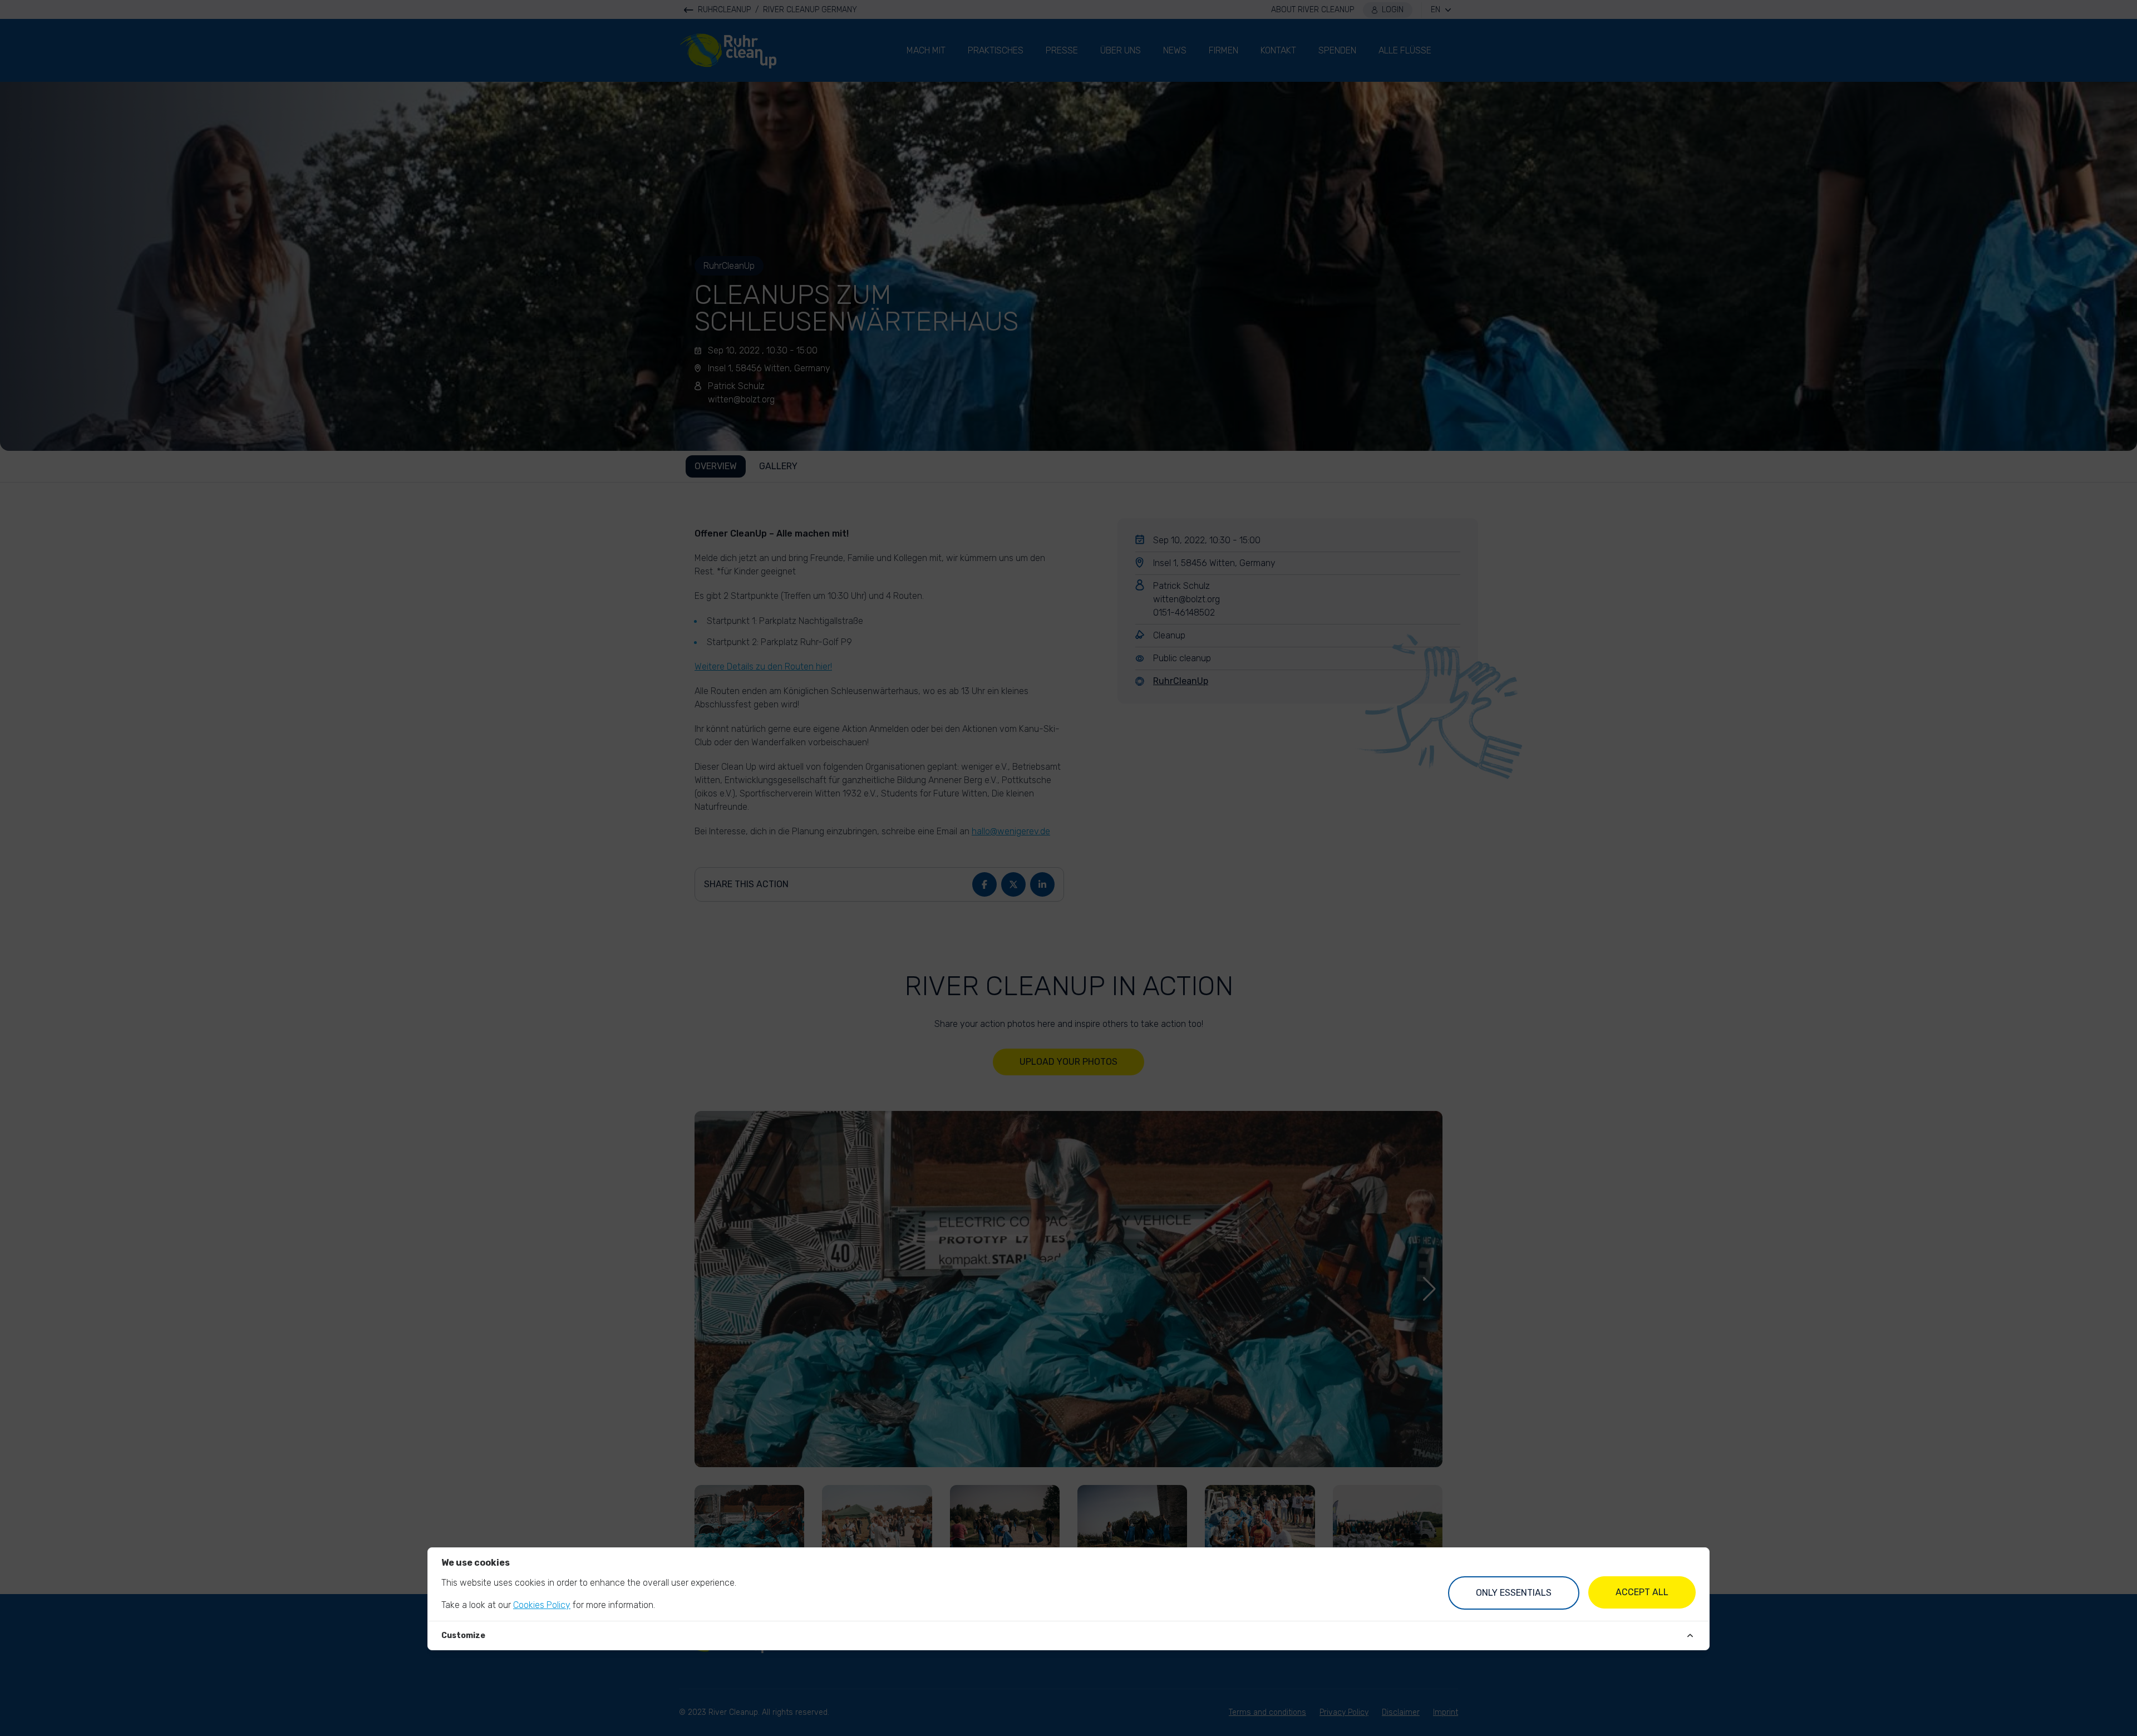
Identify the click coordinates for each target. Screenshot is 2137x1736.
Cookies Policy (542, 1605)
